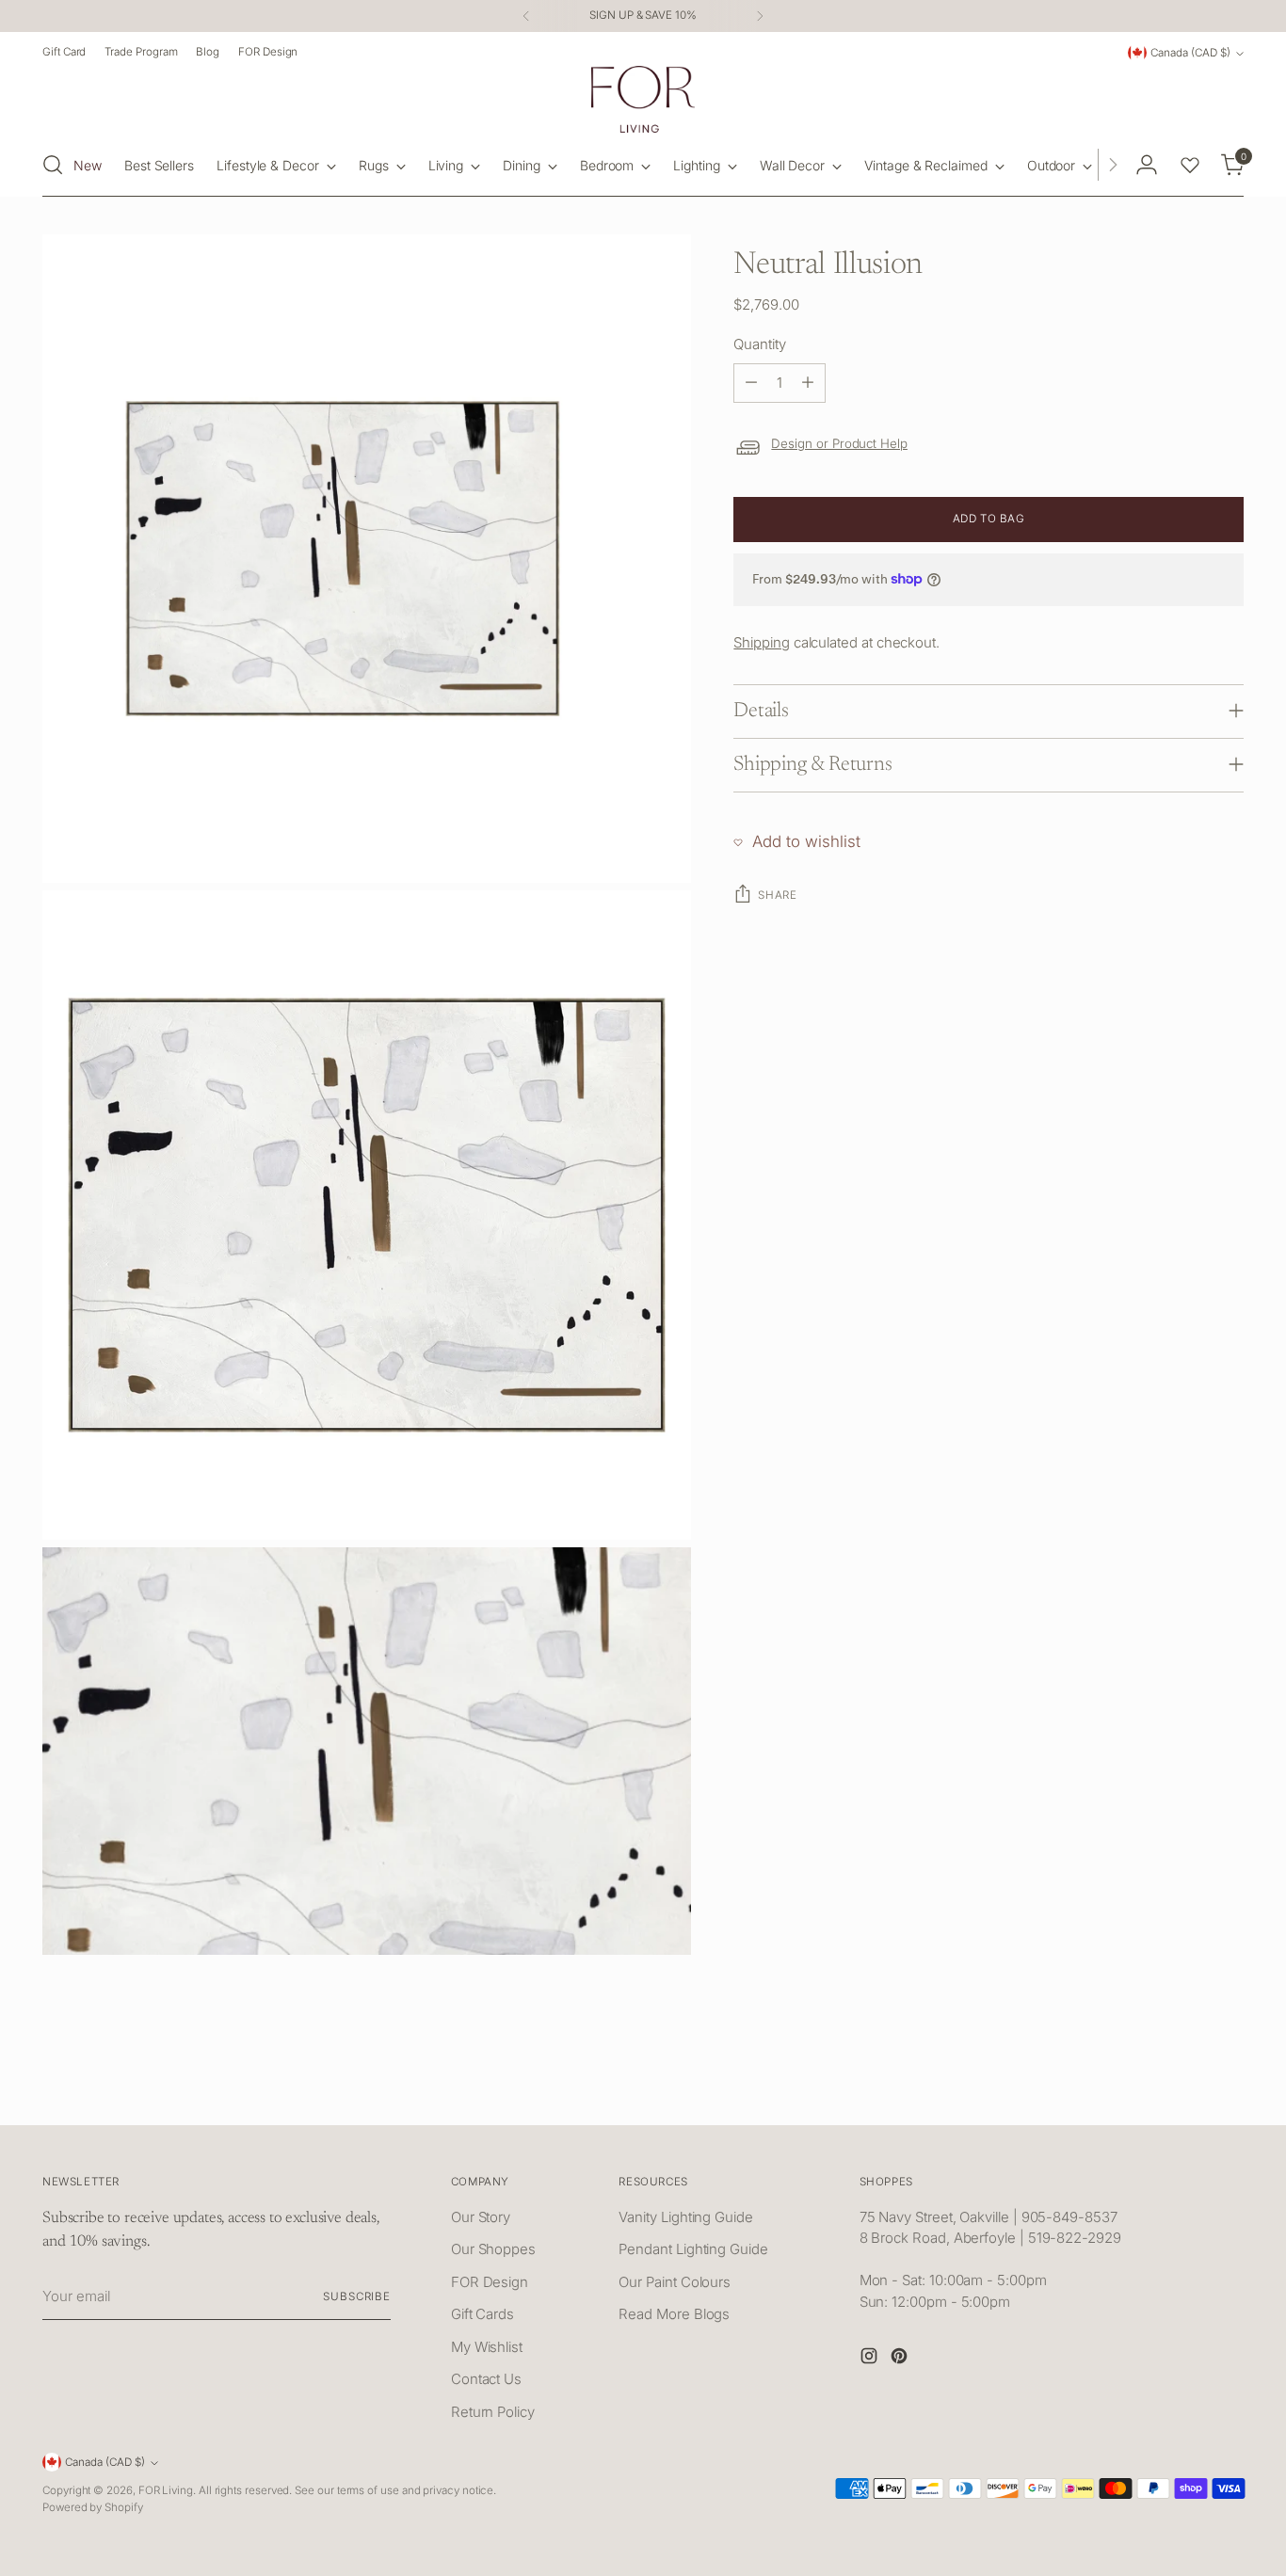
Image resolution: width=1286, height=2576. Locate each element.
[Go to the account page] (1147, 165)
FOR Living (166, 2490)
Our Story (481, 2217)
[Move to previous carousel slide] (1184, 2090)
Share (777, 895)
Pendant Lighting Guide (693, 2249)
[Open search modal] (53, 165)
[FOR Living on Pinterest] (901, 2359)
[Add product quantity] (808, 383)
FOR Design (490, 2282)
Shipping (761, 642)
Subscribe (357, 2296)
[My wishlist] (1190, 165)
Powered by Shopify (93, 2507)
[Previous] (526, 16)
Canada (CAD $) (1190, 53)
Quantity (759, 344)
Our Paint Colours (675, 2282)
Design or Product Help (839, 443)
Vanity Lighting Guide (685, 2217)
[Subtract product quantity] (751, 383)
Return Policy (493, 2412)
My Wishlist (487, 2347)
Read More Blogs (674, 2314)
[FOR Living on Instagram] (871, 2359)
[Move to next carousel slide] (1228, 2089)
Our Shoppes (493, 2249)
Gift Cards (482, 2314)
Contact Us (486, 2379)
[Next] (760, 16)
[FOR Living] (643, 99)
